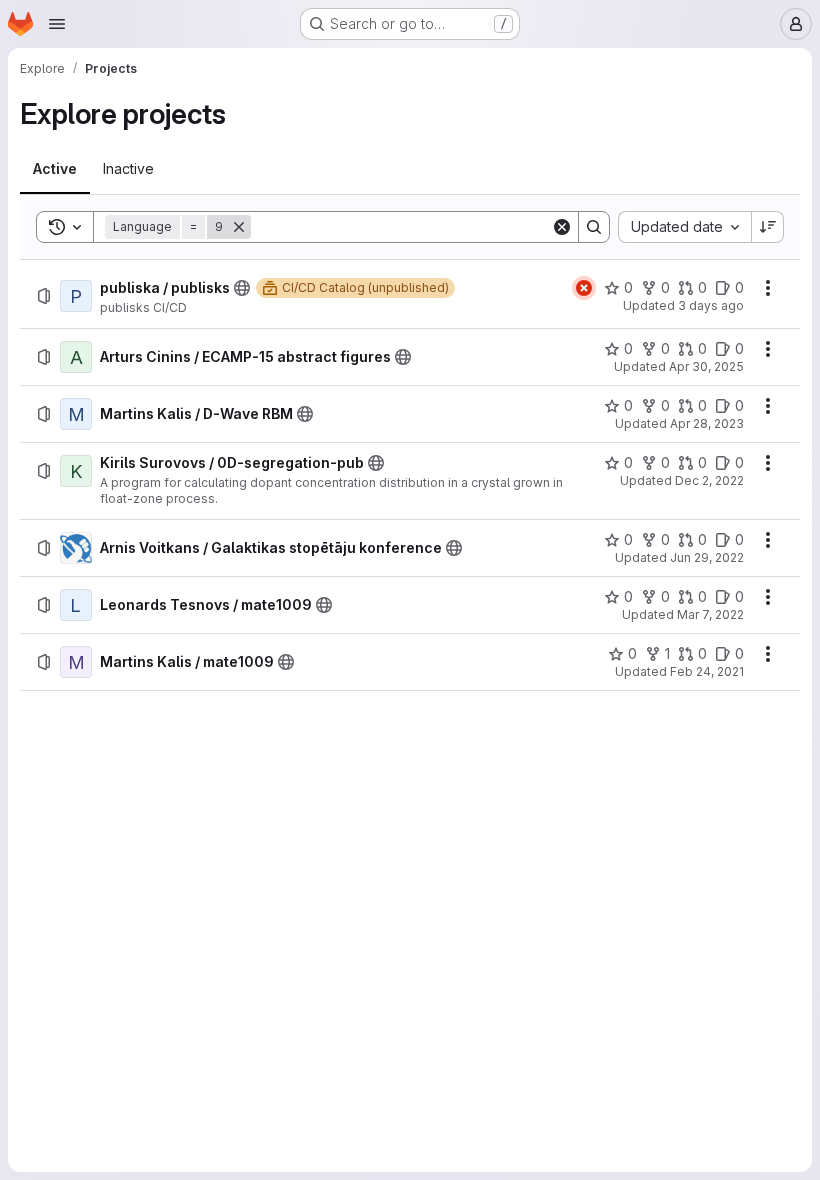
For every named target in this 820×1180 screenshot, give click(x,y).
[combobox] (684, 227)
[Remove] (239, 227)
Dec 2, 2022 (709, 480)
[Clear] (562, 227)
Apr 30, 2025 (706, 366)
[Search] (594, 227)
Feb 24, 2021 (707, 671)
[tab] (55, 169)
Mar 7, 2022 (710, 614)
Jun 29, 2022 (707, 557)
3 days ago (711, 305)
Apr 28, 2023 (707, 423)
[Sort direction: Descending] (768, 227)
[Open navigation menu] (57, 24)
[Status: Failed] (584, 288)
